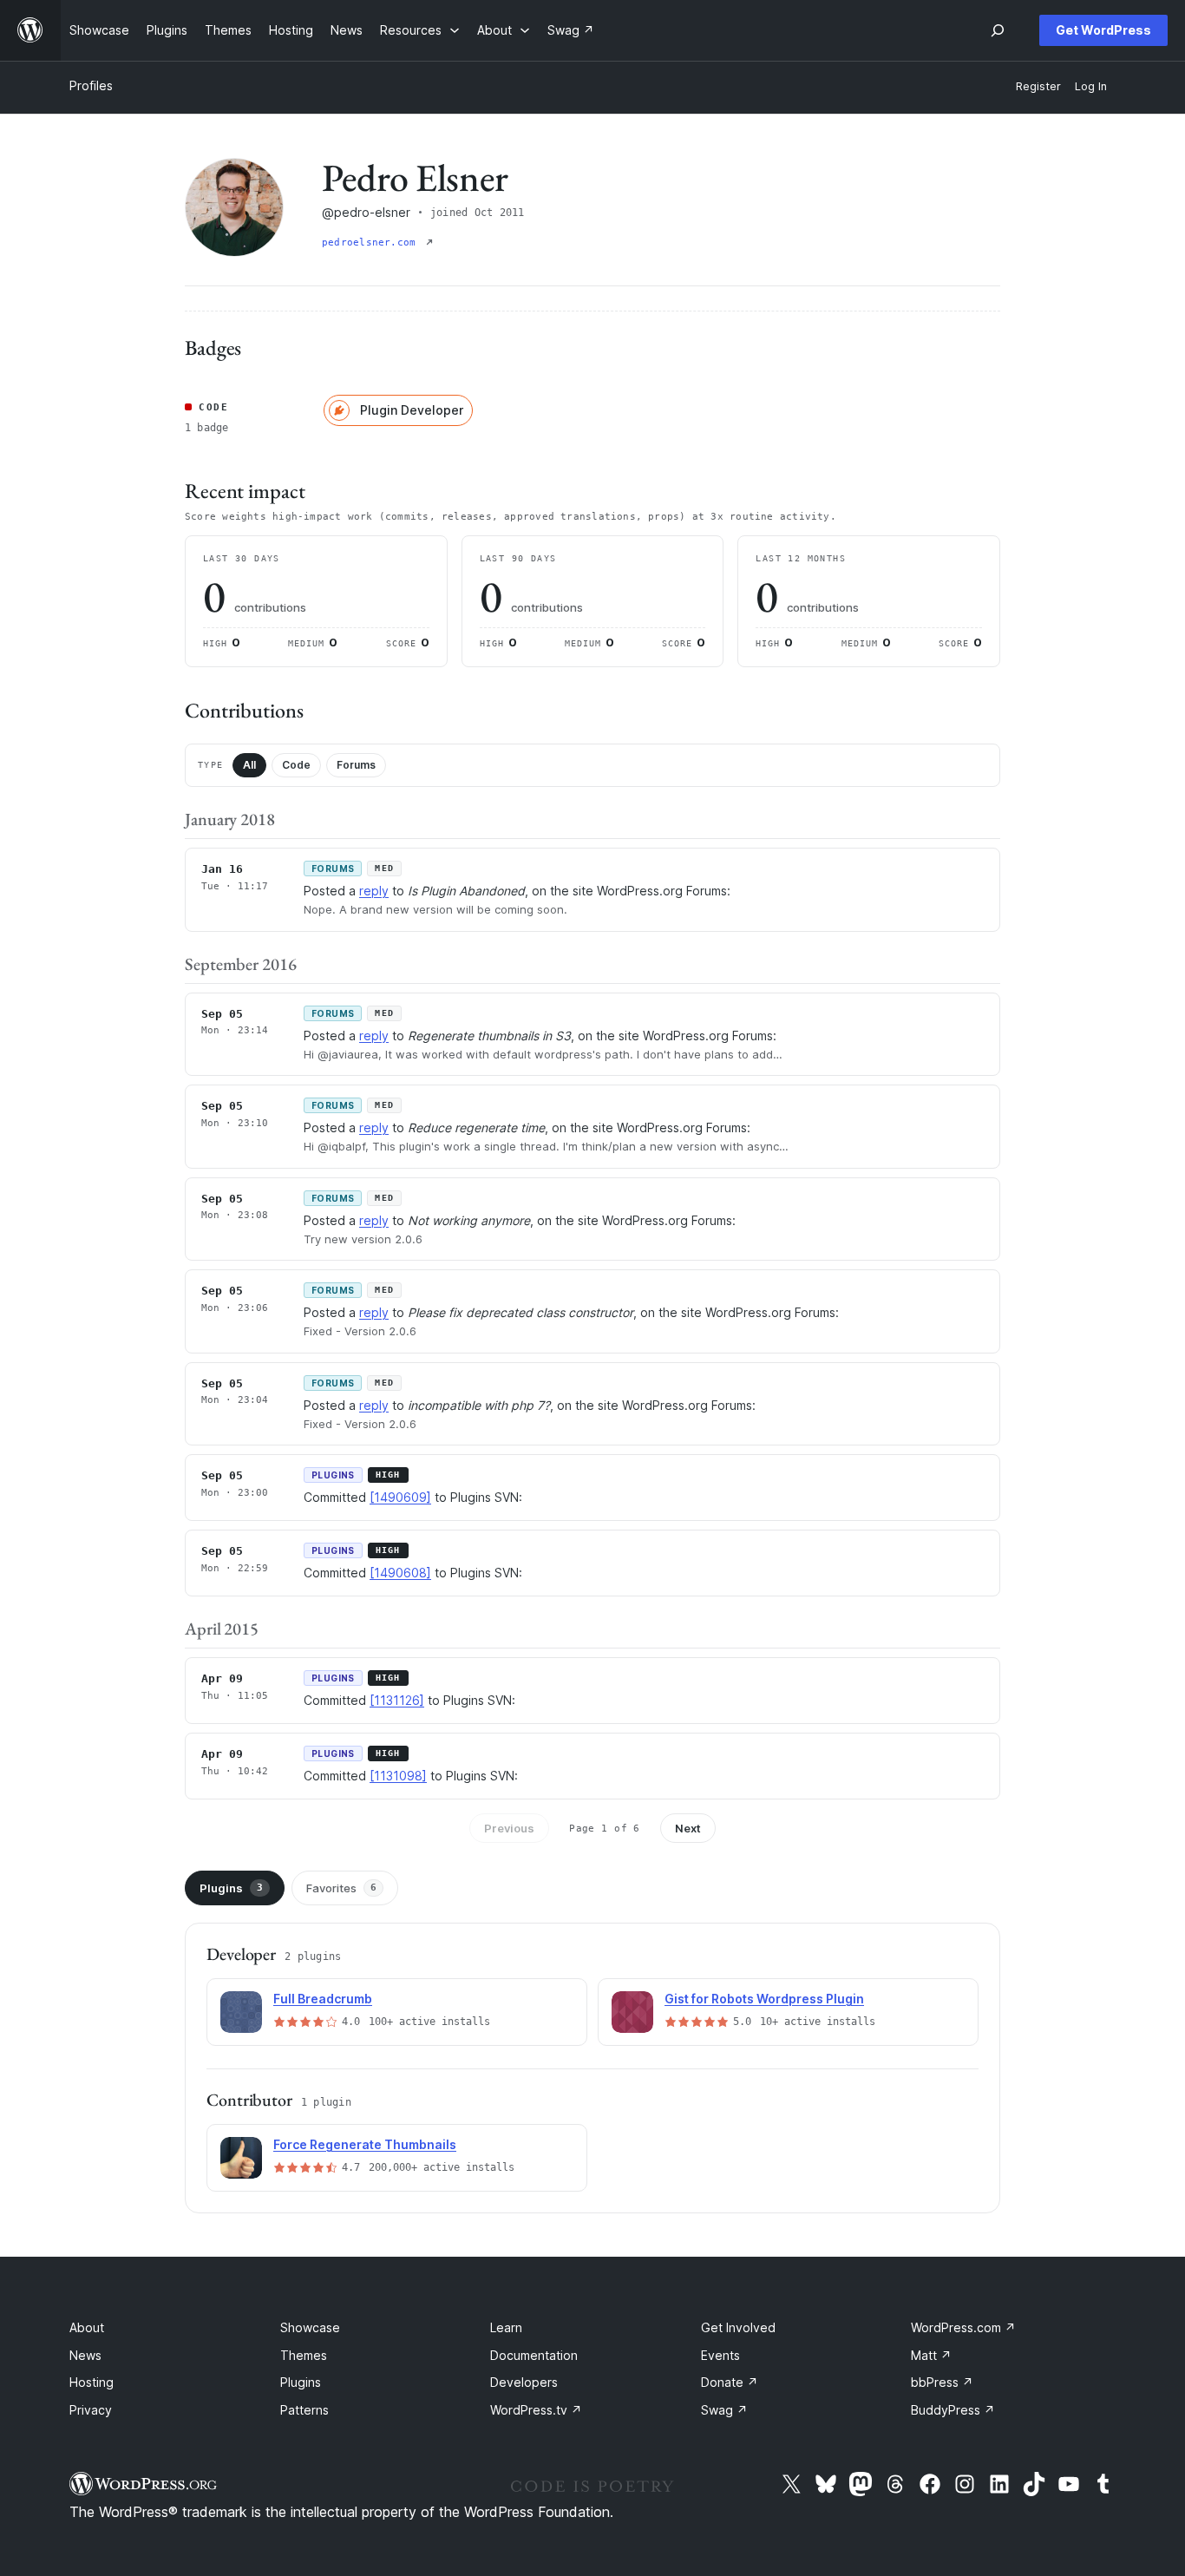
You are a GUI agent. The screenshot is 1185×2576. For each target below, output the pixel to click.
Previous (509, 1828)
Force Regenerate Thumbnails (365, 2144)
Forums (356, 765)
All (249, 765)
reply (374, 891)
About (87, 2327)
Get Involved (738, 2327)
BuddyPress (953, 2410)
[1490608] (400, 1573)
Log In (1091, 86)
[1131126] (397, 1700)
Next (688, 1828)
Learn (506, 2327)
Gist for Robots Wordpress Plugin (764, 1999)
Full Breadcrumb (323, 1999)
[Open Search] (998, 30)
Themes (304, 2355)
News (85, 2355)
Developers (524, 2382)
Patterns (304, 2410)
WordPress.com (963, 2327)
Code (296, 765)
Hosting (92, 2382)
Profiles (91, 85)
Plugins (231, 1888)
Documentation (534, 2355)
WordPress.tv (536, 2410)
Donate (730, 2382)
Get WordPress (1103, 30)
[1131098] (398, 1776)
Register (1038, 86)
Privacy (91, 2410)
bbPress (942, 2382)
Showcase (310, 2327)
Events (720, 2355)
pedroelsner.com (372, 243)
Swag (724, 2410)
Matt (931, 2355)
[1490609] (400, 1497)
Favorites (341, 1888)
